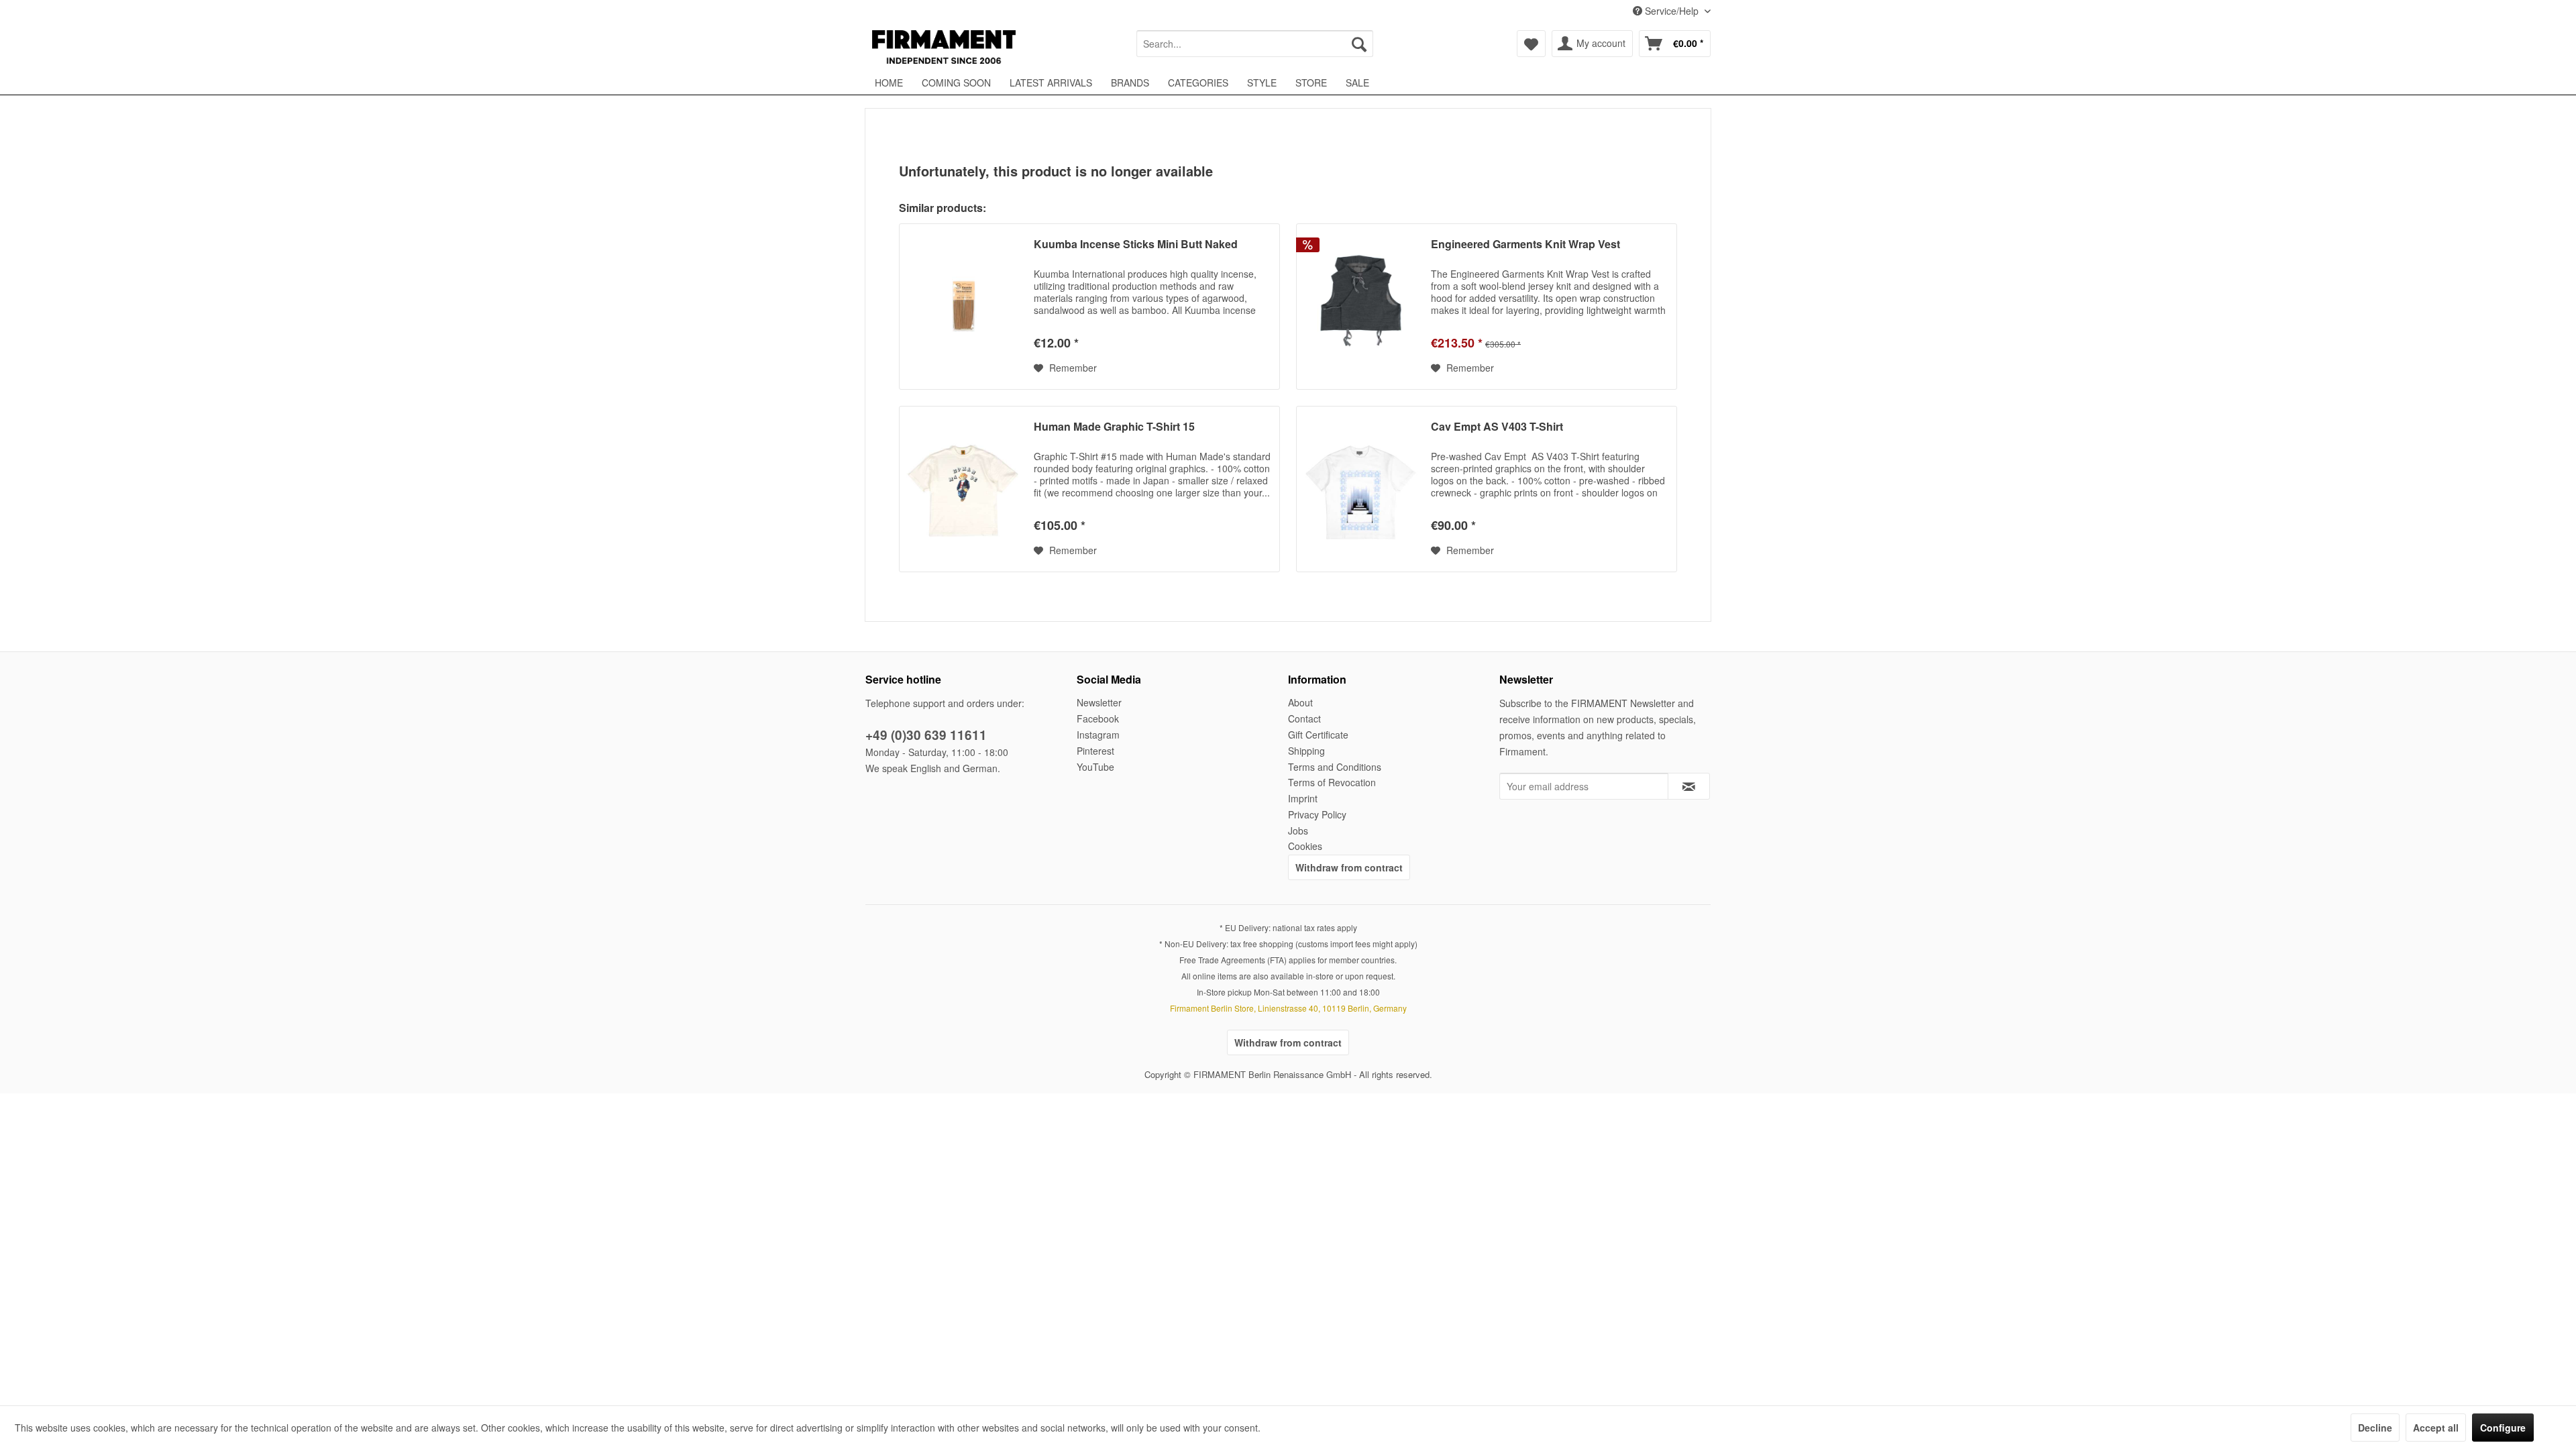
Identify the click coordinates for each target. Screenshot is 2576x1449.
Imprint (1303, 798)
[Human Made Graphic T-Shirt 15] (963, 489)
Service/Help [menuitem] (1672, 11)
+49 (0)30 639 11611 (926, 735)
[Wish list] (1531, 44)
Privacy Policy (1317, 814)
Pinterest (1095, 751)
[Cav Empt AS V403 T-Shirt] (1360, 489)
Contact (1304, 718)
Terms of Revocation (1332, 782)
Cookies (1305, 846)
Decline (2375, 1428)
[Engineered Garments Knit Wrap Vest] (1360, 307)
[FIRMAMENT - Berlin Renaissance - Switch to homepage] (944, 47)
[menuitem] (1255, 44)
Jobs (1298, 830)
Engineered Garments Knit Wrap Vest (1525, 245)
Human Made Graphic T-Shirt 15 (1114, 427)
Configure (2503, 1428)
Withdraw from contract (1349, 867)
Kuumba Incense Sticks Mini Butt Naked (1136, 245)
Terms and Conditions (1335, 767)
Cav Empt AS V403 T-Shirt (1497, 427)
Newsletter (1099, 702)
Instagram (1098, 735)
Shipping (1306, 751)
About (1300, 702)
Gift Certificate (1318, 735)
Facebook (1098, 718)
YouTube (1095, 767)
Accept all (2436, 1428)
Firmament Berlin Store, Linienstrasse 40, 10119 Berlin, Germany (1288, 1008)
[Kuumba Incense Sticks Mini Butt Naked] (963, 307)
